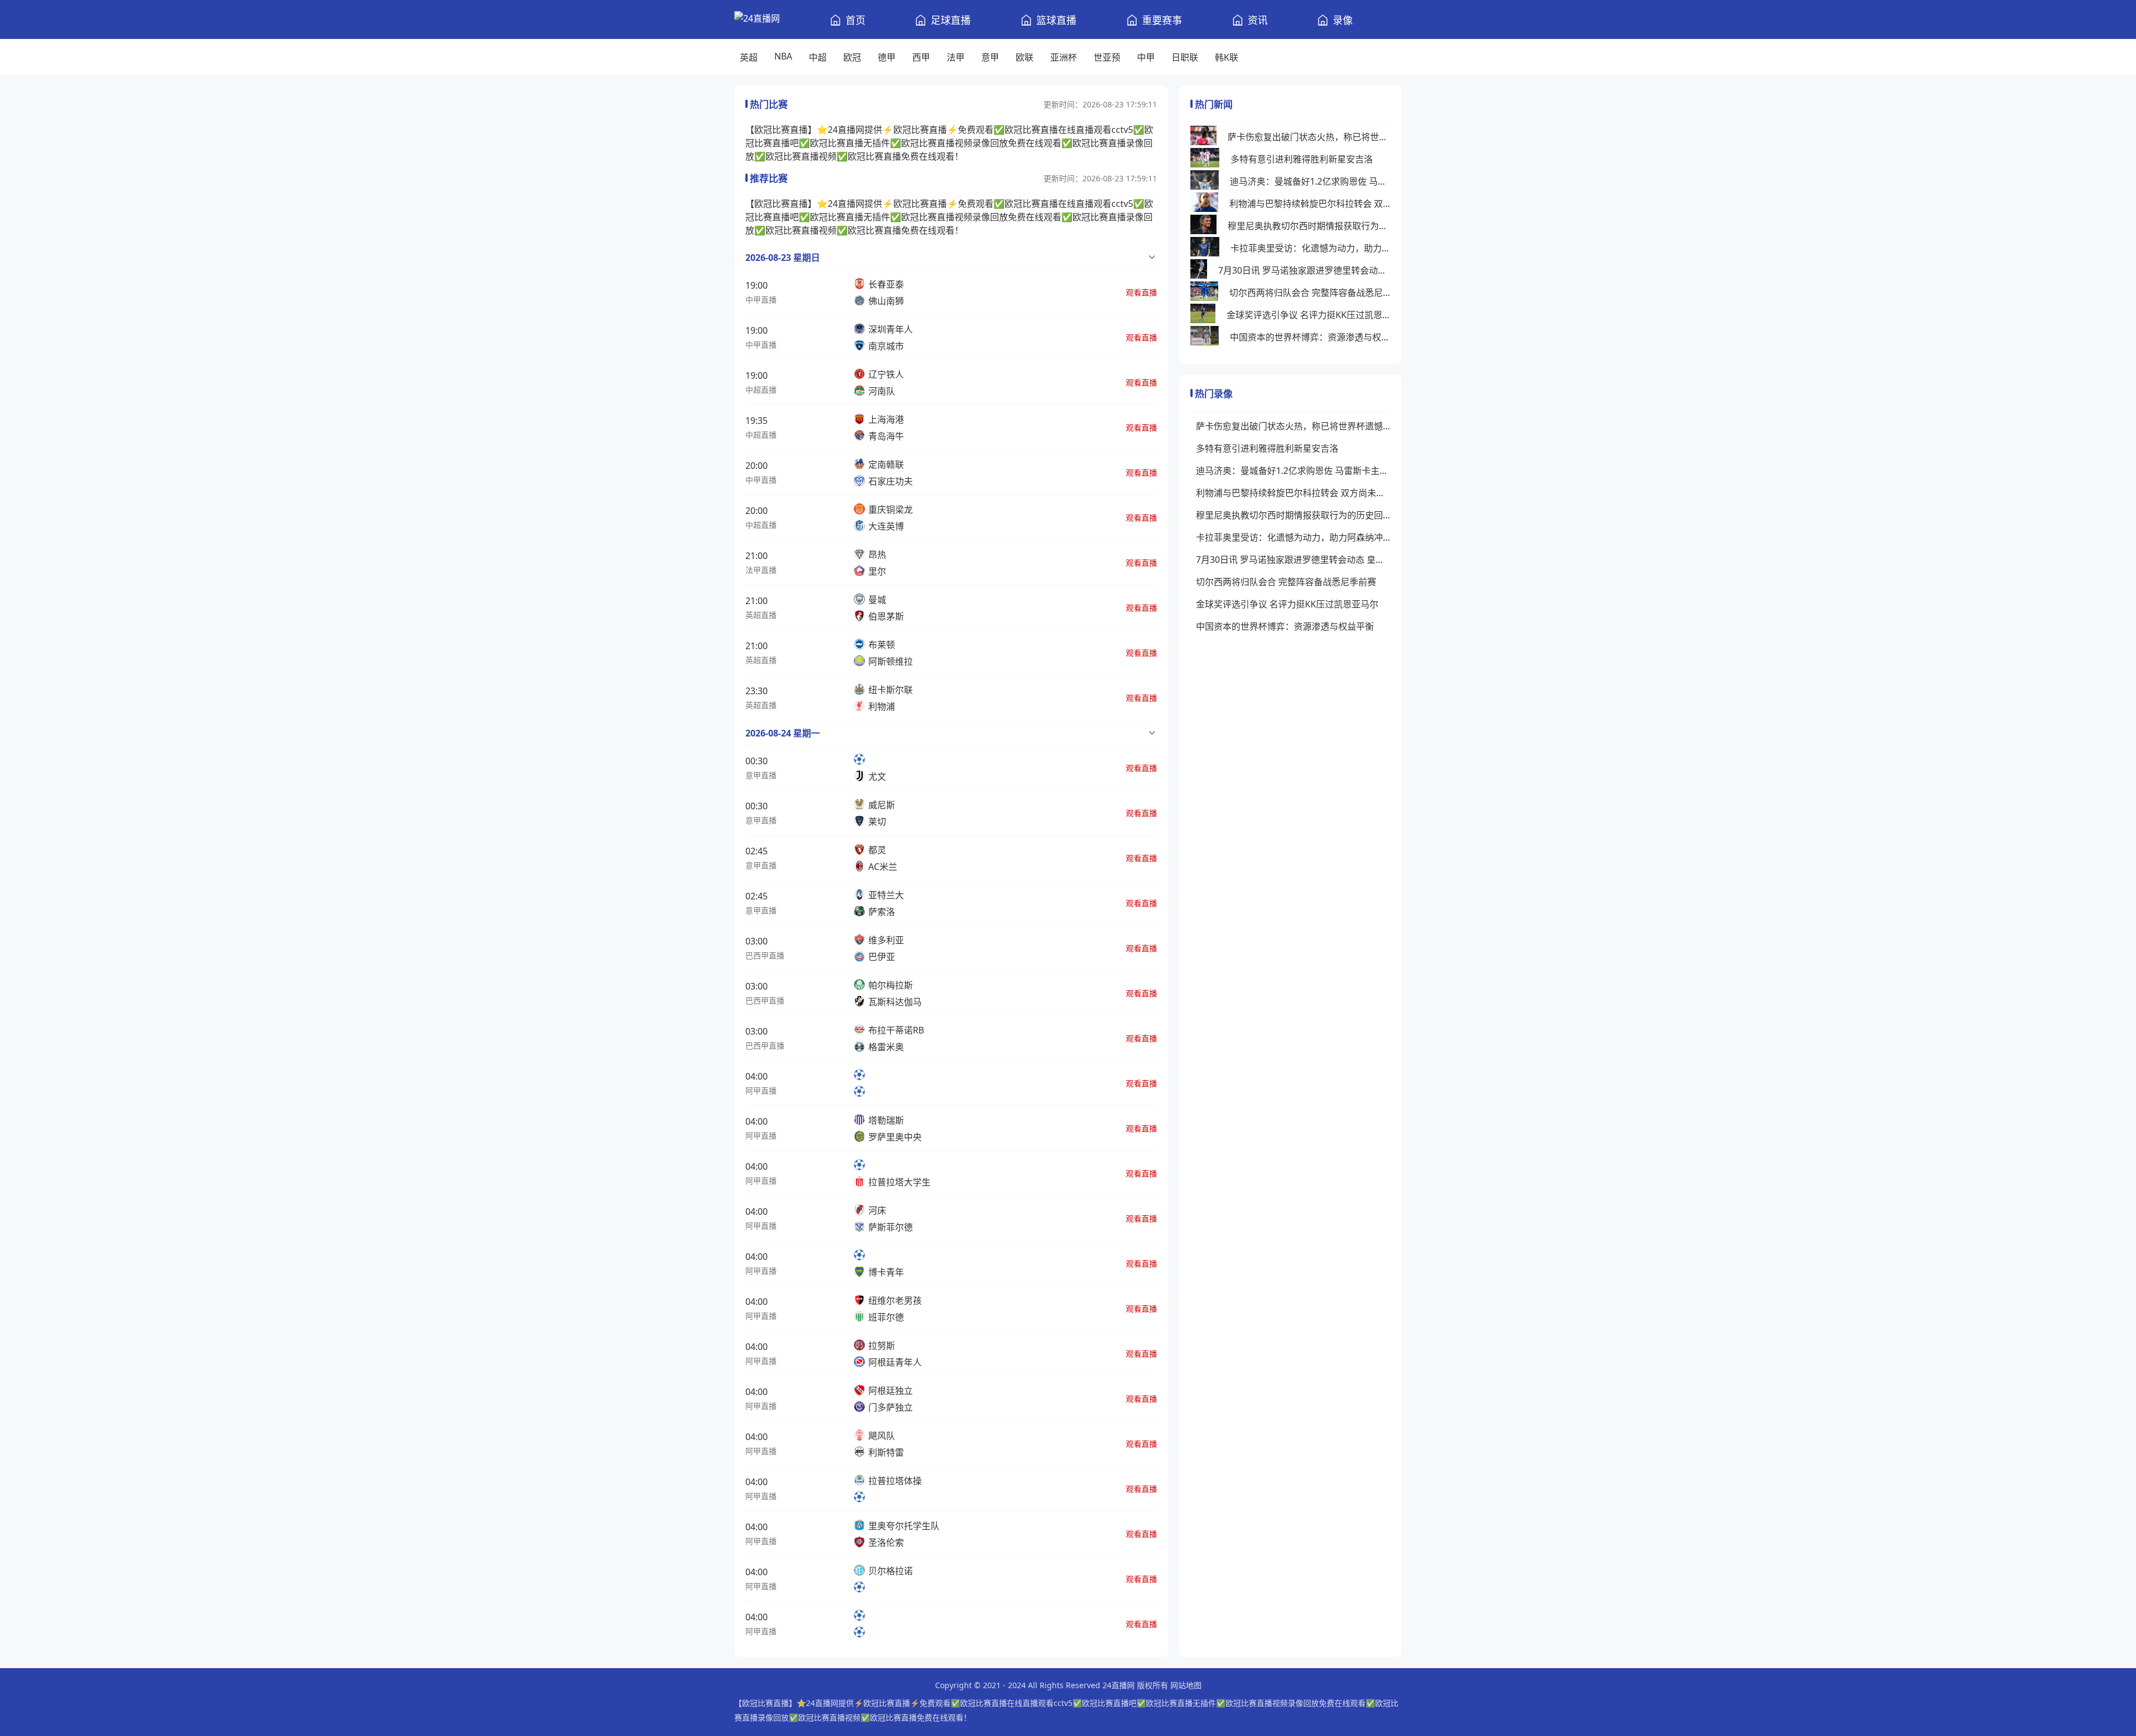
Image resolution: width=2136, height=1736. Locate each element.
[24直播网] (757, 19)
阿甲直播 (761, 1090)
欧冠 (852, 57)
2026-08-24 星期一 (783, 733)
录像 (1343, 20)
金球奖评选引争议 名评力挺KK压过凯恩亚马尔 (1309, 315)
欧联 (1025, 57)
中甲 (1146, 57)
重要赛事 (1162, 20)
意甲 (990, 57)
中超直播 (761, 390)
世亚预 (1107, 57)
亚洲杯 (1064, 57)
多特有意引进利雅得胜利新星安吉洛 (1302, 159)
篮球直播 (1056, 20)
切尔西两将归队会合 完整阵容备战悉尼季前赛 (1310, 293)
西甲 (921, 57)
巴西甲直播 (765, 955)
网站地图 (1186, 1685)
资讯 (1258, 20)
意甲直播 (761, 775)
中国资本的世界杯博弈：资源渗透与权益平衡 (1310, 337)
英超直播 (761, 615)
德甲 (887, 57)
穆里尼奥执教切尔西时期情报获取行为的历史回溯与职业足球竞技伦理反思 (1309, 226)
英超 (749, 57)
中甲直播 (761, 300)
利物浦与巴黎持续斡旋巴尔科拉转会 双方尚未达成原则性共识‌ (1310, 204)
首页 (856, 20)
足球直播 (951, 20)
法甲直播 (761, 570)
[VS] (863, 1083)
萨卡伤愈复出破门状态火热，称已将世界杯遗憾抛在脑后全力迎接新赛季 (1309, 137)
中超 (818, 57)
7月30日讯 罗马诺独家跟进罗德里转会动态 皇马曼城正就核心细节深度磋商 (1304, 270)
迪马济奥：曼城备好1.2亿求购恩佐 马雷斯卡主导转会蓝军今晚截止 (1310, 181)
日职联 (1185, 57)
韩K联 (1227, 57)
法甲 (956, 57)
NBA (783, 56)
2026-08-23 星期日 (783, 258)
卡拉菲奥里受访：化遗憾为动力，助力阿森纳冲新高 (1311, 248)
